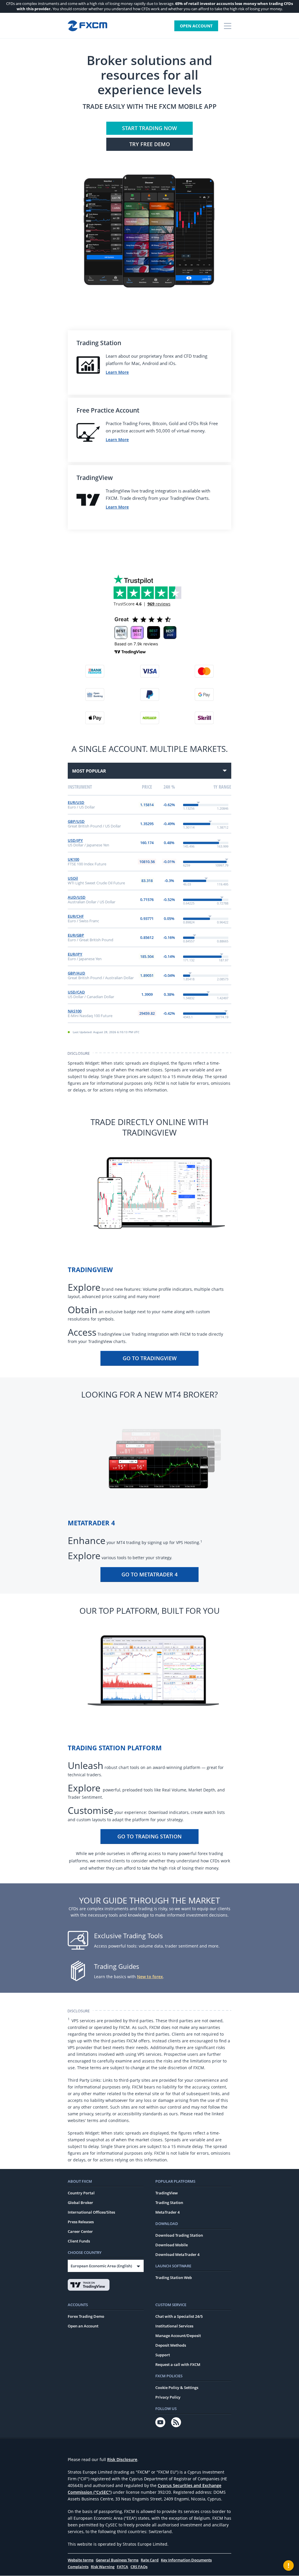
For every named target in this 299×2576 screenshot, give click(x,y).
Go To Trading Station (149, 1836)
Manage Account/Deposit (178, 2336)
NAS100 (75, 1011)
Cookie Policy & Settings (177, 2388)
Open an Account (83, 2326)
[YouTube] (160, 2422)
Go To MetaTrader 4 (149, 1574)
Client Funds (79, 2241)
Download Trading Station (179, 2235)
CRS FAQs (139, 2567)
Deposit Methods (171, 2345)
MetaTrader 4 (167, 2212)
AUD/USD (77, 897)
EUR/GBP (76, 935)
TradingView (167, 2193)
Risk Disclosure (122, 2459)
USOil (73, 878)
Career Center (80, 2231)
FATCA (122, 2567)
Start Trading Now (149, 128)
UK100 (73, 859)
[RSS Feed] (176, 2422)
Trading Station (169, 2203)
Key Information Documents (186, 2560)
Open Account (196, 26)
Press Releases (81, 2222)
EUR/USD (76, 802)
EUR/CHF (76, 916)
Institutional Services (174, 2326)
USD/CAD (76, 992)
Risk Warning (103, 2567)
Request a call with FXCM (178, 2364)
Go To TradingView (150, 1358)
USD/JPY (75, 840)
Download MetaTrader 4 (177, 2254)
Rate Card (150, 2560)
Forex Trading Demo (86, 2316)
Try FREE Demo (150, 144)
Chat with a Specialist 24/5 (179, 2316)
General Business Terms (117, 2560)
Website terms (81, 2560)
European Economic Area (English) (101, 2266)
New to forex (150, 1977)
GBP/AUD (77, 973)
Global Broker (80, 2203)
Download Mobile (172, 2245)
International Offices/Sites (91, 2212)
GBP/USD (76, 821)
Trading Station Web (174, 2278)
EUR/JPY (75, 954)
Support (163, 2355)
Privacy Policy (168, 2397)
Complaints (78, 2567)
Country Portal (81, 2193)
